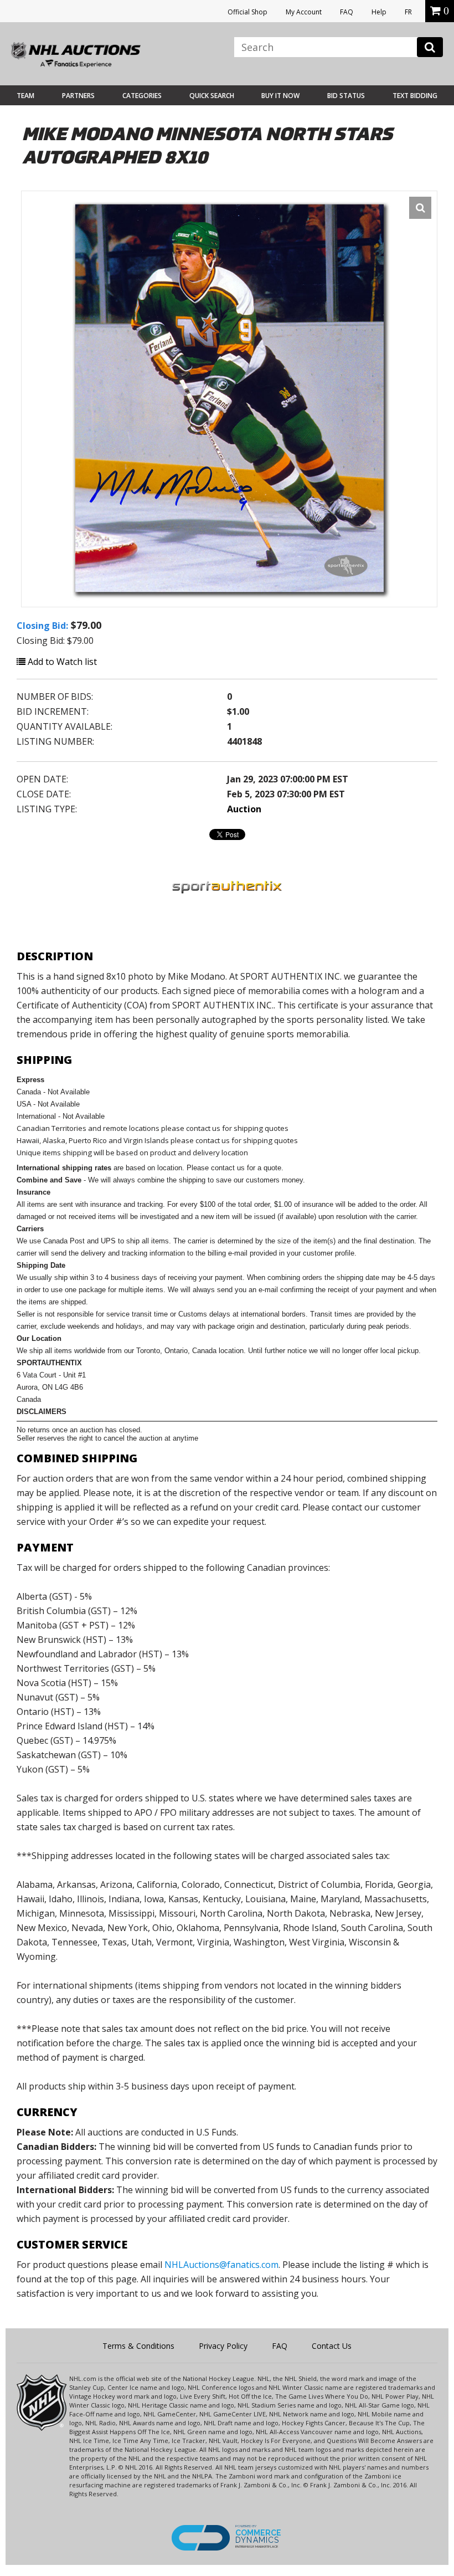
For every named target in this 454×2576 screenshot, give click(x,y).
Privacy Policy (223, 2346)
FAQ (347, 12)
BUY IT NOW (280, 96)
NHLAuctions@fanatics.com (221, 2265)
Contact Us (332, 2346)
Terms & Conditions (138, 2346)
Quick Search (212, 96)
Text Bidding (415, 96)
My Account (304, 12)
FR (408, 12)
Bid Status (346, 96)
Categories (142, 96)
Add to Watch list (61, 662)
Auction (244, 809)
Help (379, 12)
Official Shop (247, 12)
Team (25, 96)
